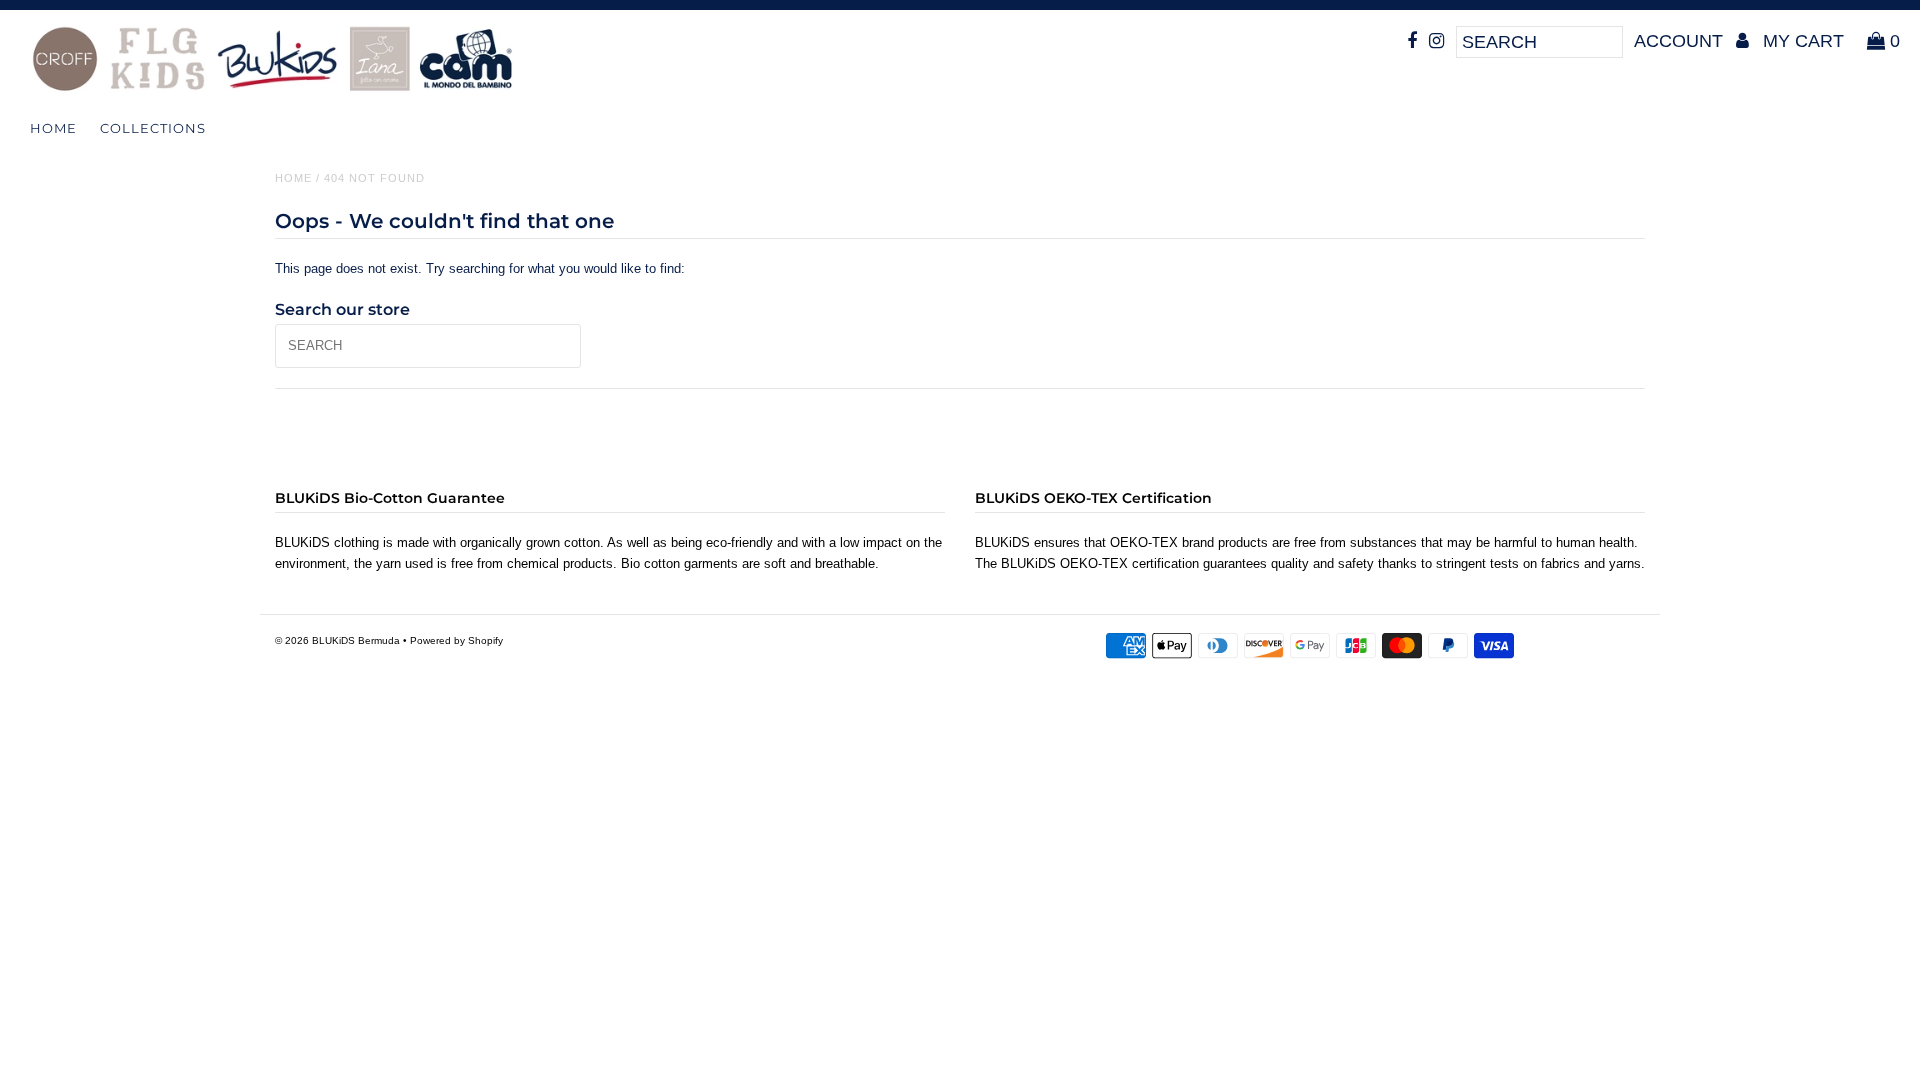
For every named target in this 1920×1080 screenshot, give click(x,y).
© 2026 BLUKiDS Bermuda (337, 640)
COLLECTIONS (153, 128)
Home (53, 128)
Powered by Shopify (456, 640)
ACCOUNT (1681, 41)
